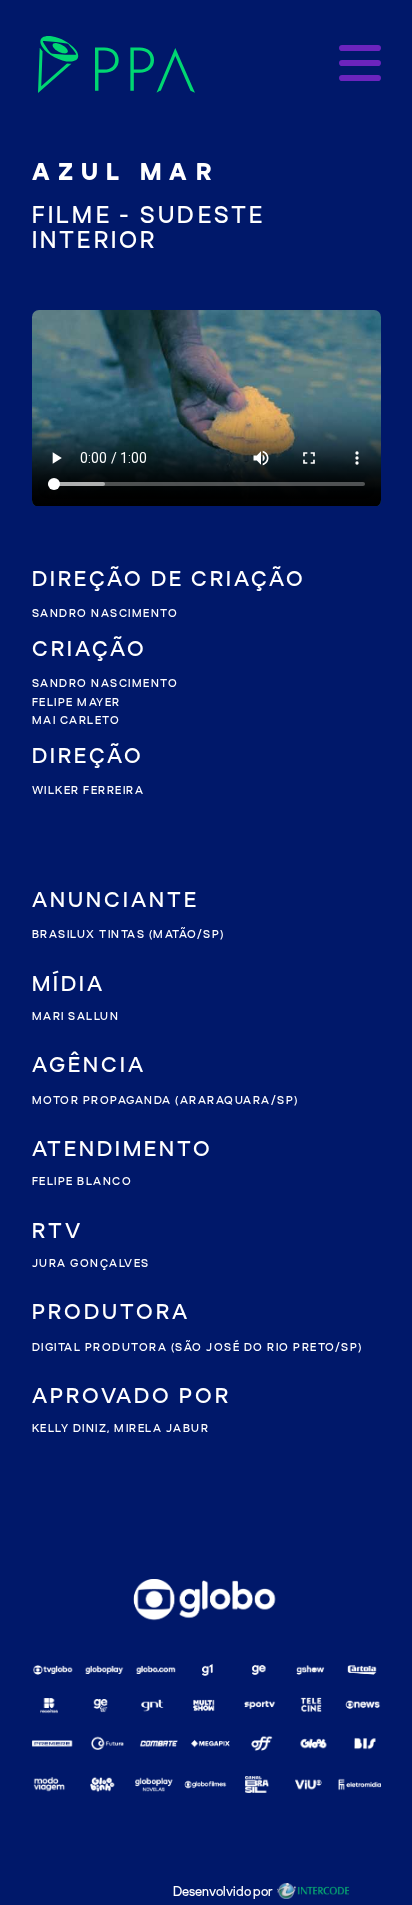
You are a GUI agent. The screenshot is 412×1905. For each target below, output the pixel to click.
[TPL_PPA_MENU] (360, 64)
